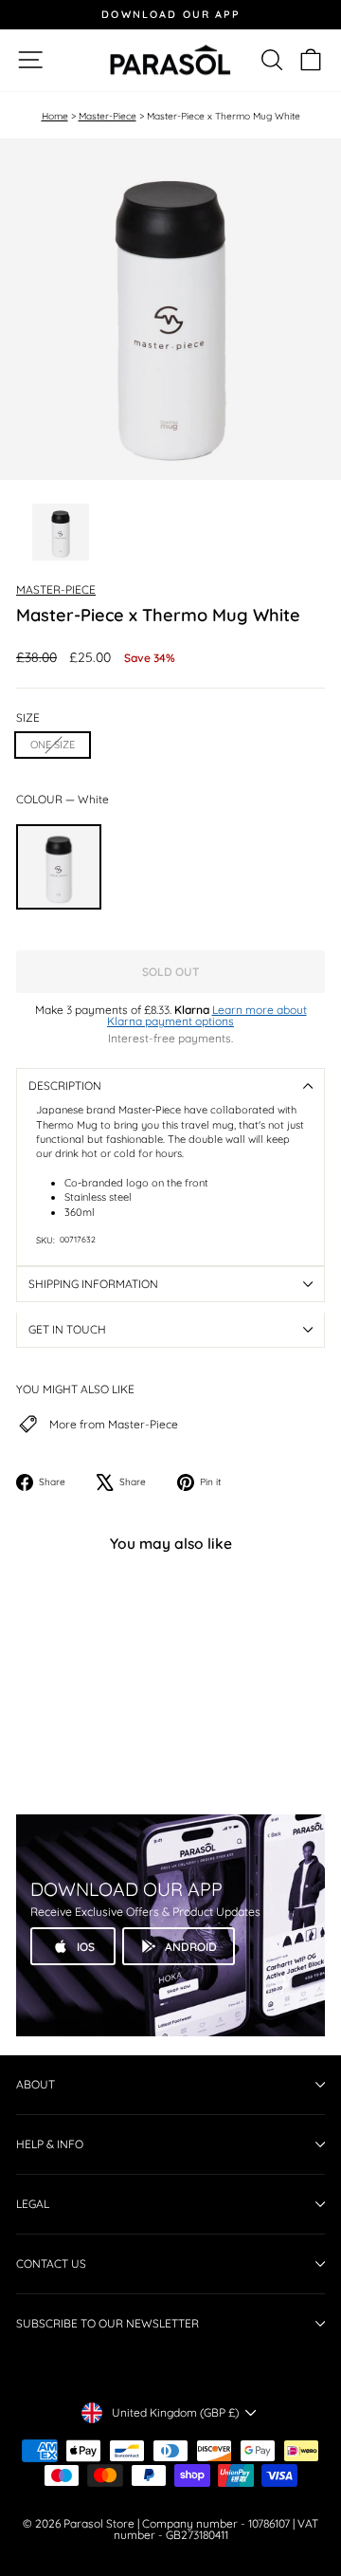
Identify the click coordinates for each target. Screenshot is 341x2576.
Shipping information (93, 1284)
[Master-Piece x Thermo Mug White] (59, 867)
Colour (63, 800)
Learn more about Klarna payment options (207, 1015)
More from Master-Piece (114, 1425)
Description (65, 1086)
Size (28, 718)
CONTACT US (51, 2263)
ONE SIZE (53, 745)
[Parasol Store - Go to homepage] (170, 60)
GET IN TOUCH (67, 1329)
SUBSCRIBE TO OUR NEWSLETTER (108, 2323)
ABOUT (36, 2084)
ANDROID (191, 1947)
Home (55, 116)
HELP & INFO (50, 2144)
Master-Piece (108, 116)
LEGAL (33, 2204)
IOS (86, 1947)
